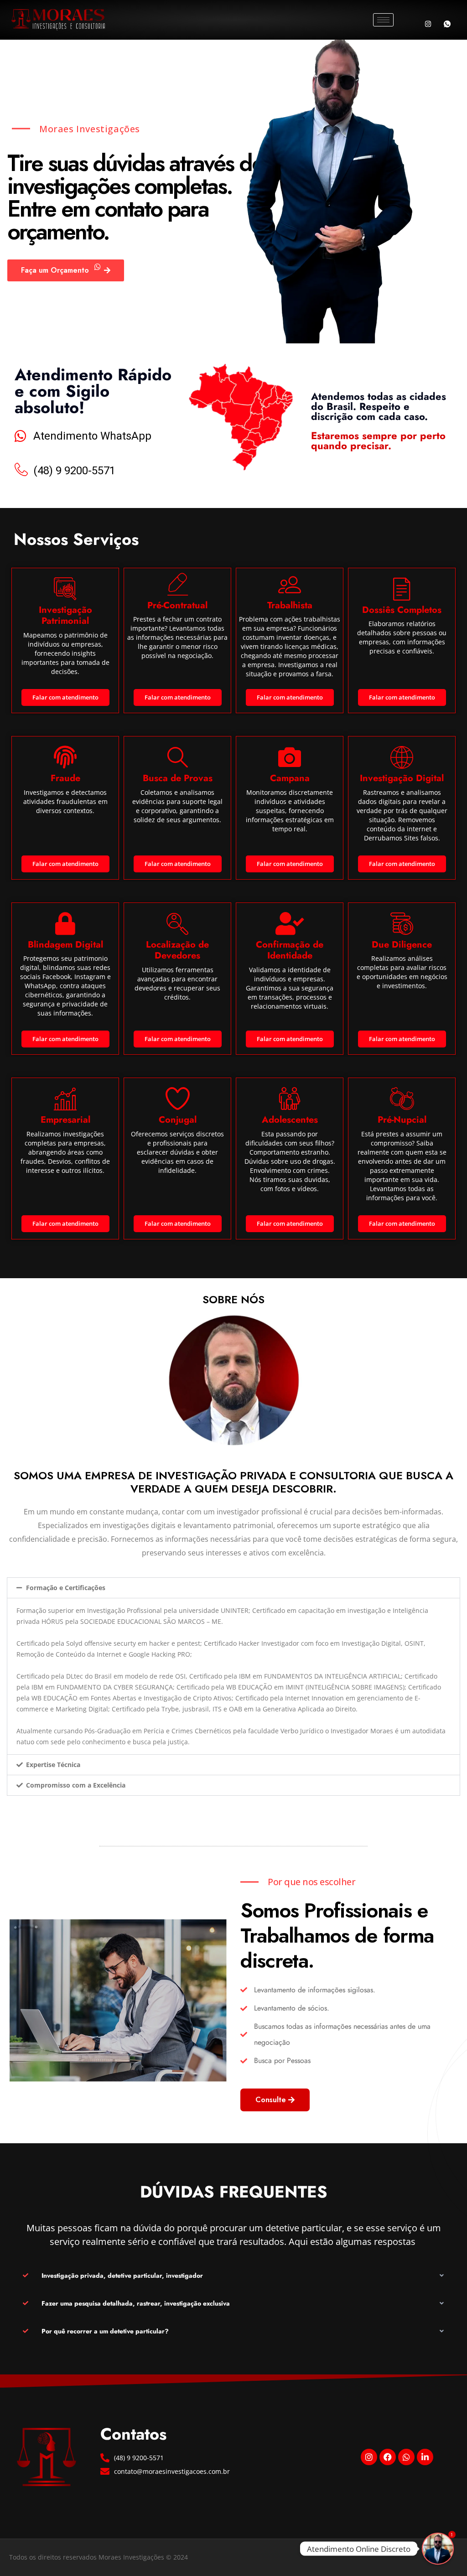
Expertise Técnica (53, 1765)
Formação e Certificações (66, 1588)
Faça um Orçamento (55, 270)
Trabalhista (290, 605)
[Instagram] (428, 24)
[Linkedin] (425, 2457)
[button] (233, 1588)
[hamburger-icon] (383, 20)
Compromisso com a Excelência (76, 1785)
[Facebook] (388, 2457)
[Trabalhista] (290, 584)
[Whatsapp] (447, 24)
